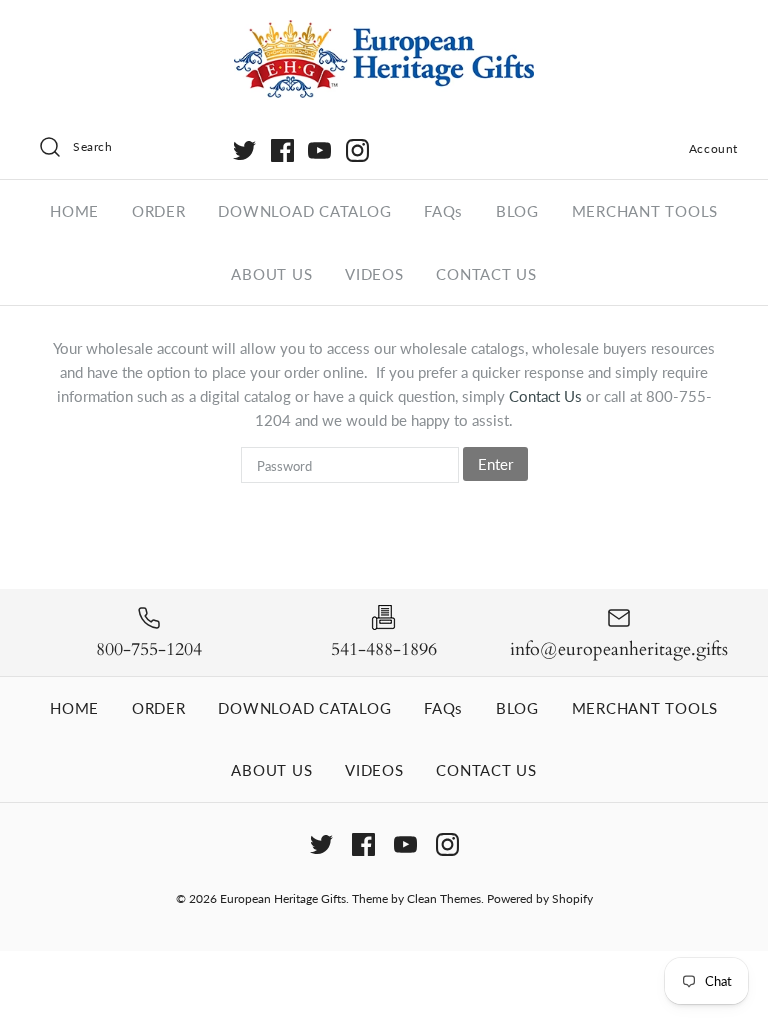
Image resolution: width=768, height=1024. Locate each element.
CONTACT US (486, 274)
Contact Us (547, 396)
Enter (495, 464)
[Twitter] (244, 150)
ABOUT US (271, 274)
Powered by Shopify (540, 898)
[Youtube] (319, 150)
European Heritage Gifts (283, 898)
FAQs (443, 211)
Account (713, 148)
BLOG (517, 211)
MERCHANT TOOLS (645, 211)
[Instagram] (357, 150)
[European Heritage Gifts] (384, 32)
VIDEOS (374, 274)
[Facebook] (282, 150)
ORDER (159, 211)
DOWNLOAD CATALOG (304, 211)
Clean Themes (444, 898)
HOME (74, 211)
